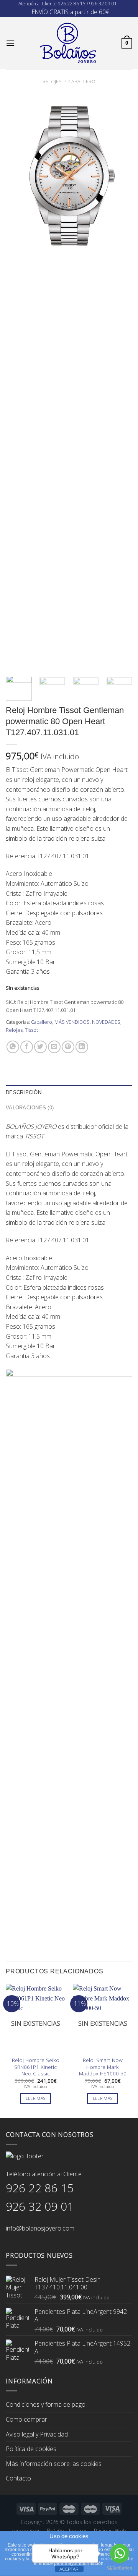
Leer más (36, 2098)
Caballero (82, 81)
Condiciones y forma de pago (46, 2404)
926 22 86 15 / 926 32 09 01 (87, 4)
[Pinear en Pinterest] (68, 1047)
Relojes (52, 81)
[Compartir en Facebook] (27, 1047)
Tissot (31, 1030)
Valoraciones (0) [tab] (30, 1108)
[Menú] (10, 43)
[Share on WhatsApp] (13, 1047)
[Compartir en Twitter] (40, 1047)
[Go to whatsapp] (120, 2553)
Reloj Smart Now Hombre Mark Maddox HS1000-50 (103, 2067)
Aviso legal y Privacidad (37, 2434)
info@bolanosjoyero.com (40, 2228)
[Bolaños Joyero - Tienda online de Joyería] (68, 43)
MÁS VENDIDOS (72, 1022)
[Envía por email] (54, 1047)
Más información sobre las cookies (54, 2464)
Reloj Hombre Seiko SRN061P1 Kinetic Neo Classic (36, 2067)
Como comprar (26, 2419)
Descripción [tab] (24, 1092)
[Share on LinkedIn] (82, 1047)
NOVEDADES (106, 1022)
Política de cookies (31, 2449)
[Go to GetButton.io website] (120, 2568)
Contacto (18, 2478)
